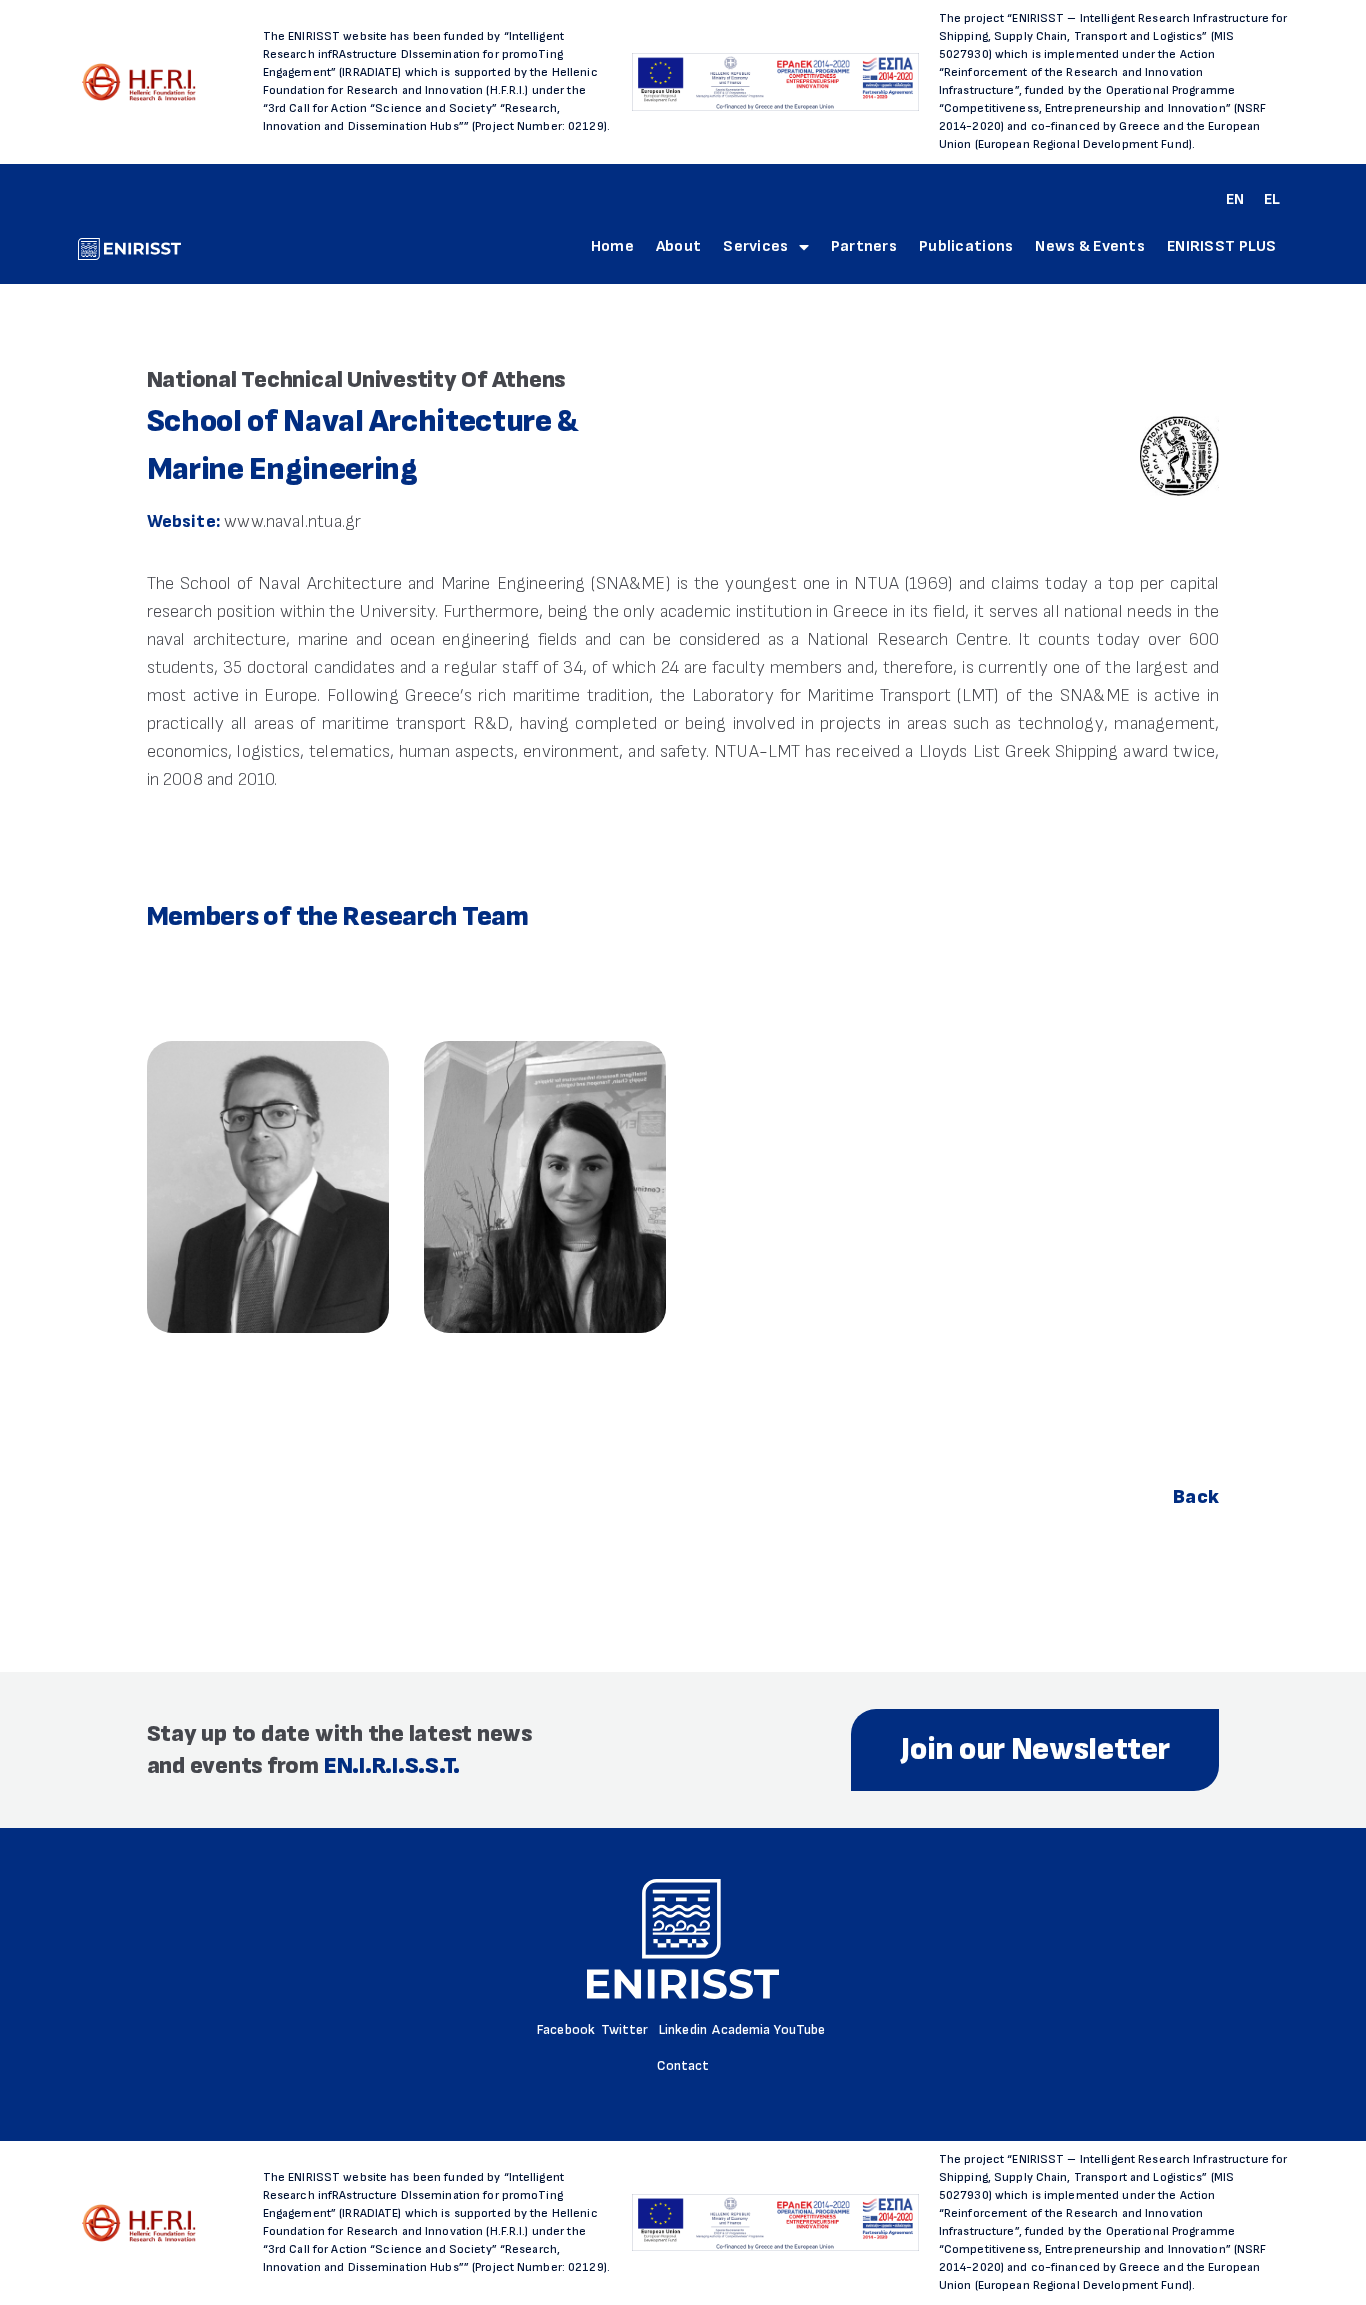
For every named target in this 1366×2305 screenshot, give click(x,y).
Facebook (566, 2029)
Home (612, 246)
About (678, 246)
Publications (966, 246)
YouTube (799, 2029)
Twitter (625, 2029)
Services (755, 246)
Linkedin (683, 2029)
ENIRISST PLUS (1222, 246)
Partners (864, 246)
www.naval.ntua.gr (292, 521)
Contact (683, 2065)
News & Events (1090, 246)
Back (1196, 1497)
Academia (741, 2029)
